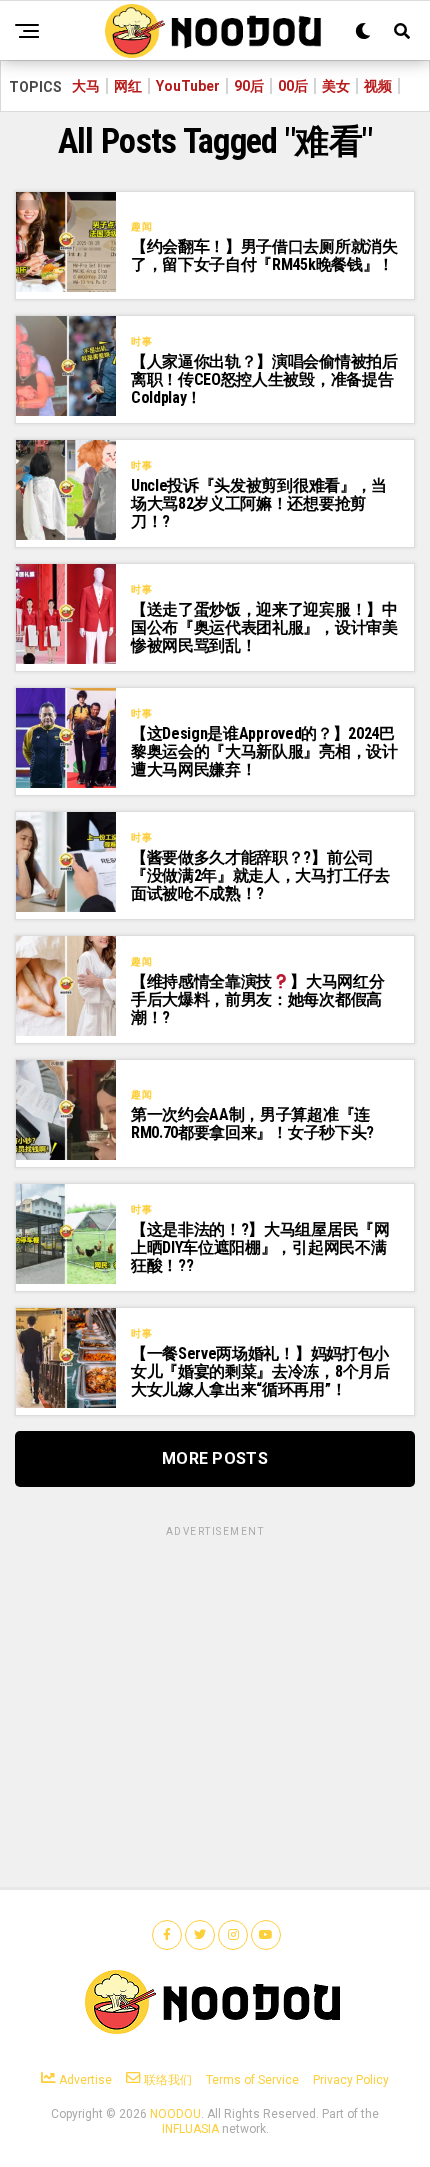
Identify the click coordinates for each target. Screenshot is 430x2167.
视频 (378, 86)
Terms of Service (252, 2080)
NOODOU (175, 2114)
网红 (128, 86)
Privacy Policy (351, 2080)
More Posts (215, 1458)
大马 (86, 86)
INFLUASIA (190, 2129)
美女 (336, 86)
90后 (249, 86)
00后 (293, 86)
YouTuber (188, 86)
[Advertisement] (215, 1665)
